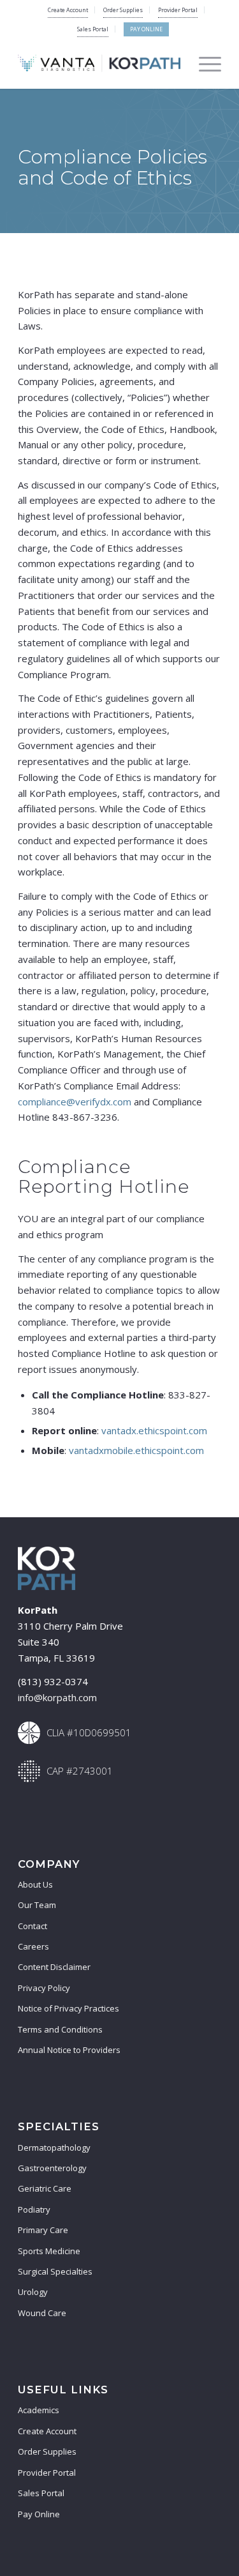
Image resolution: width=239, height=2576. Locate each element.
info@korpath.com (57, 1697)
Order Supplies (123, 10)
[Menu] (204, 63)
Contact (33, 1926)
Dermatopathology (54, 2148)
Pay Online (146, 29)
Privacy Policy (44, 1988)
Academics (39, 2410)
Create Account (68, 10)
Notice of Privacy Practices (69, 2008)
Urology (33, 2292)
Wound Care (42, 2313)
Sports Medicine (49, 2251)
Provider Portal (178, 10)
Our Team (37, 1905)
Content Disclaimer (54, 1967)
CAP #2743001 (80, 1771)
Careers (33, 1946)
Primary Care (43, 2230)
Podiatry (34, 2209)
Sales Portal (93, 29)
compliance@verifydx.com (75, 1102)
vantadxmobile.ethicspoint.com (136, 1450)
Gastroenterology (52, 2168)
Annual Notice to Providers (69, 2050)
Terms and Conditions (60, 2029)
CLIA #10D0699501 (89, 1732)
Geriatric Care (45, 2188)
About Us (35, 1884)
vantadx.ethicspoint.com (154, 1430)
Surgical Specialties (55, 2271)
